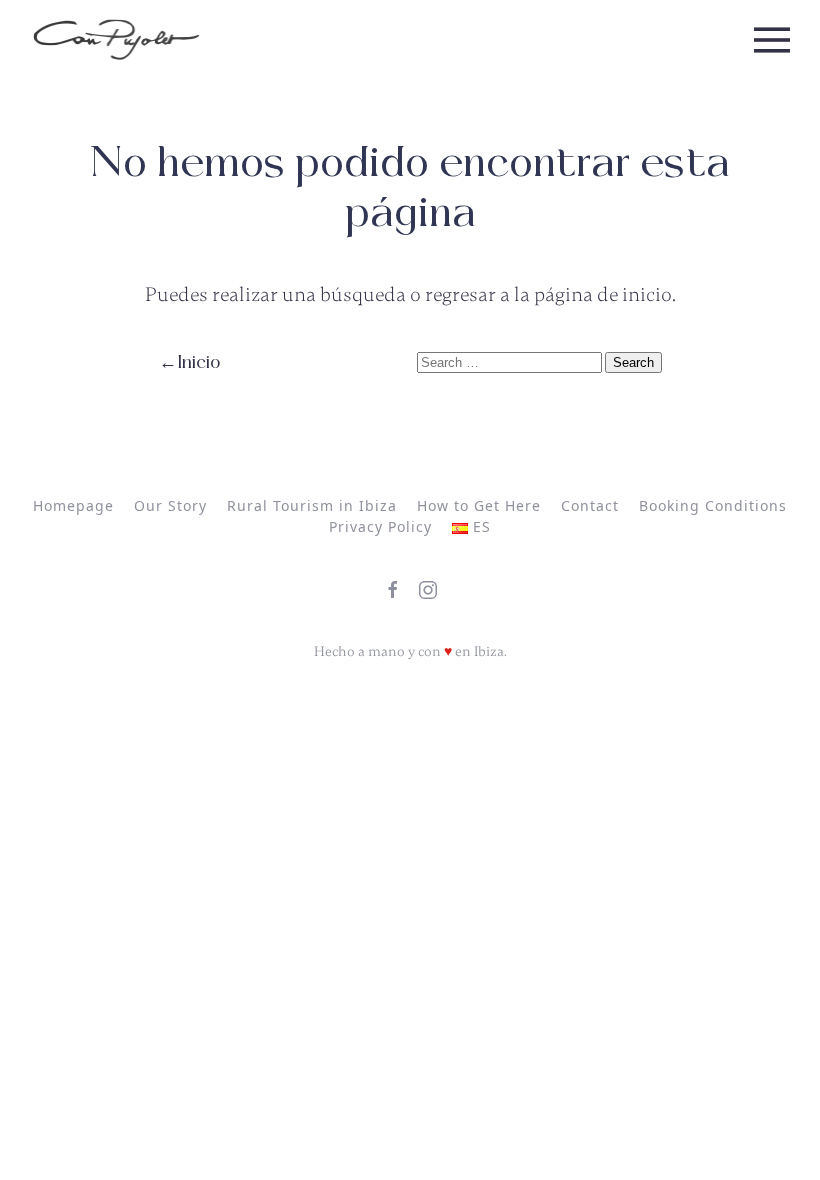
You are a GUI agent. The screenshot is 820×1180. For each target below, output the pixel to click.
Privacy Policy (380, 526)
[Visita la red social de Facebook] (393, 590)
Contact (590, 505)
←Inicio (189, 362)
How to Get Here (479, 505)
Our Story (170, 505)
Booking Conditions (713, 505)
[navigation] (116, 40)
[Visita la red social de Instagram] (428, 590)
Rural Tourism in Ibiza (312, 505)
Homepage (73, 505)
